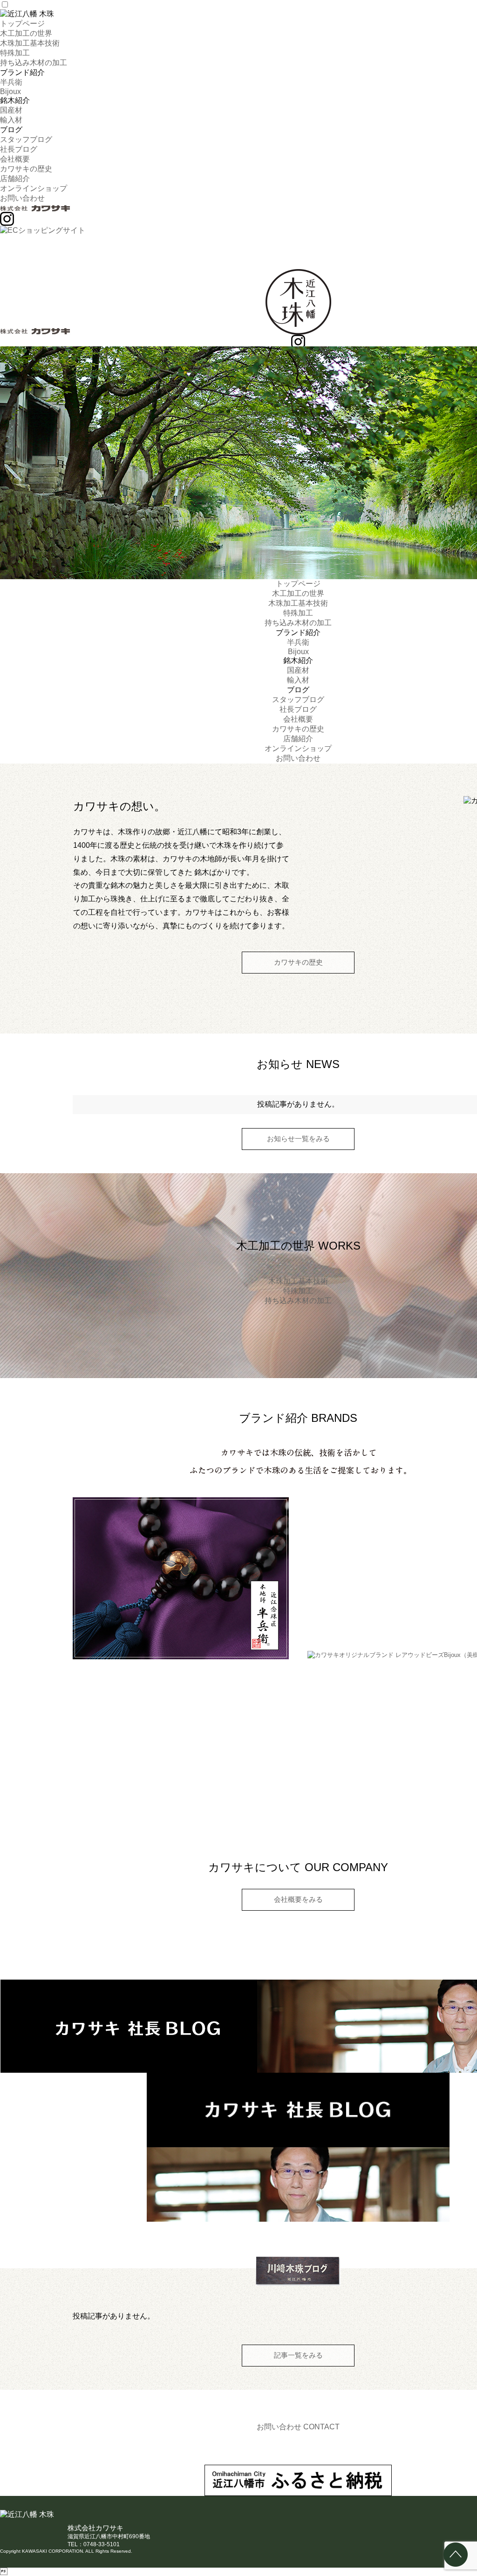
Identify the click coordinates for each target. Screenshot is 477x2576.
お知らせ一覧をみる (298, 1139)
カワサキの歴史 (26, 169)
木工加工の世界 (26, 33)
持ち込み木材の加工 (34, 63)
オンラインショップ (34, 188)
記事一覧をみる (298, 2355)
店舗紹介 (15, 179)
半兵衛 (11, 82)
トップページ (22, 24)
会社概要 (15, 159)
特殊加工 (15, 53)
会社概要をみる (298, 1899)
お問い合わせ (22, 198)
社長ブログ (19, 149)
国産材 (11, 110)
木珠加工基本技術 (30, 43)
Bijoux (10, 91)
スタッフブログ (26, 139)
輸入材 (11, 120)
